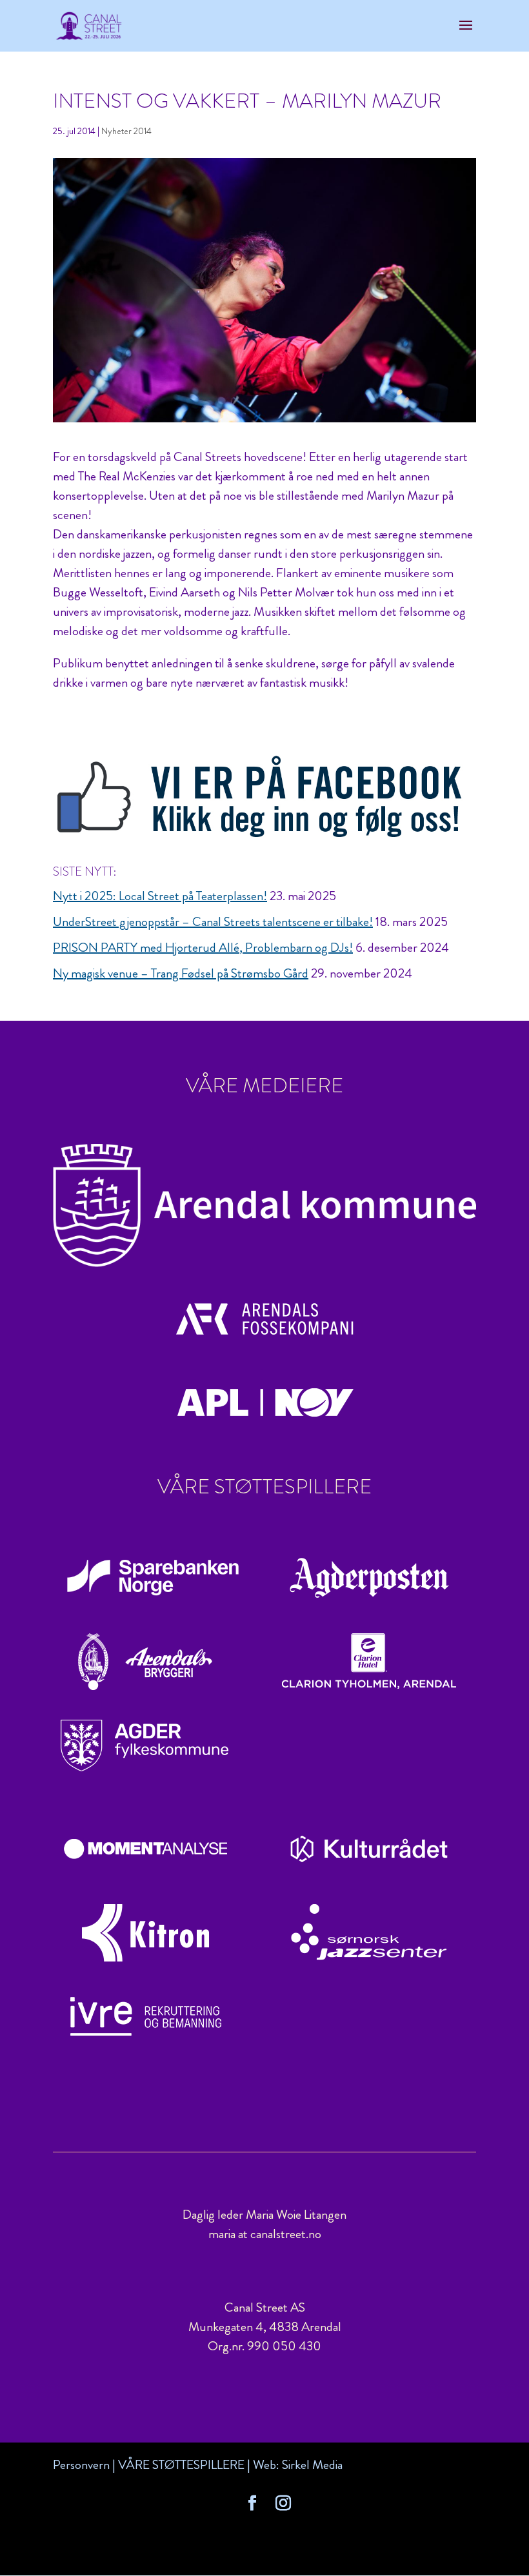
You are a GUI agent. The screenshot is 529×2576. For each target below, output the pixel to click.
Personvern (81, 2465)
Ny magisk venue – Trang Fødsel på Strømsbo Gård (181, 973)
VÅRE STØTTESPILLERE (181, 2465)
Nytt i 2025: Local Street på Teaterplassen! (160, 896)
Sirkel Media (312, 2465)
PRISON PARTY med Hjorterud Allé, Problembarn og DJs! (203, 948)
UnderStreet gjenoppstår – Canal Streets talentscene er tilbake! (213, 922)
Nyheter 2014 (126, 131)
